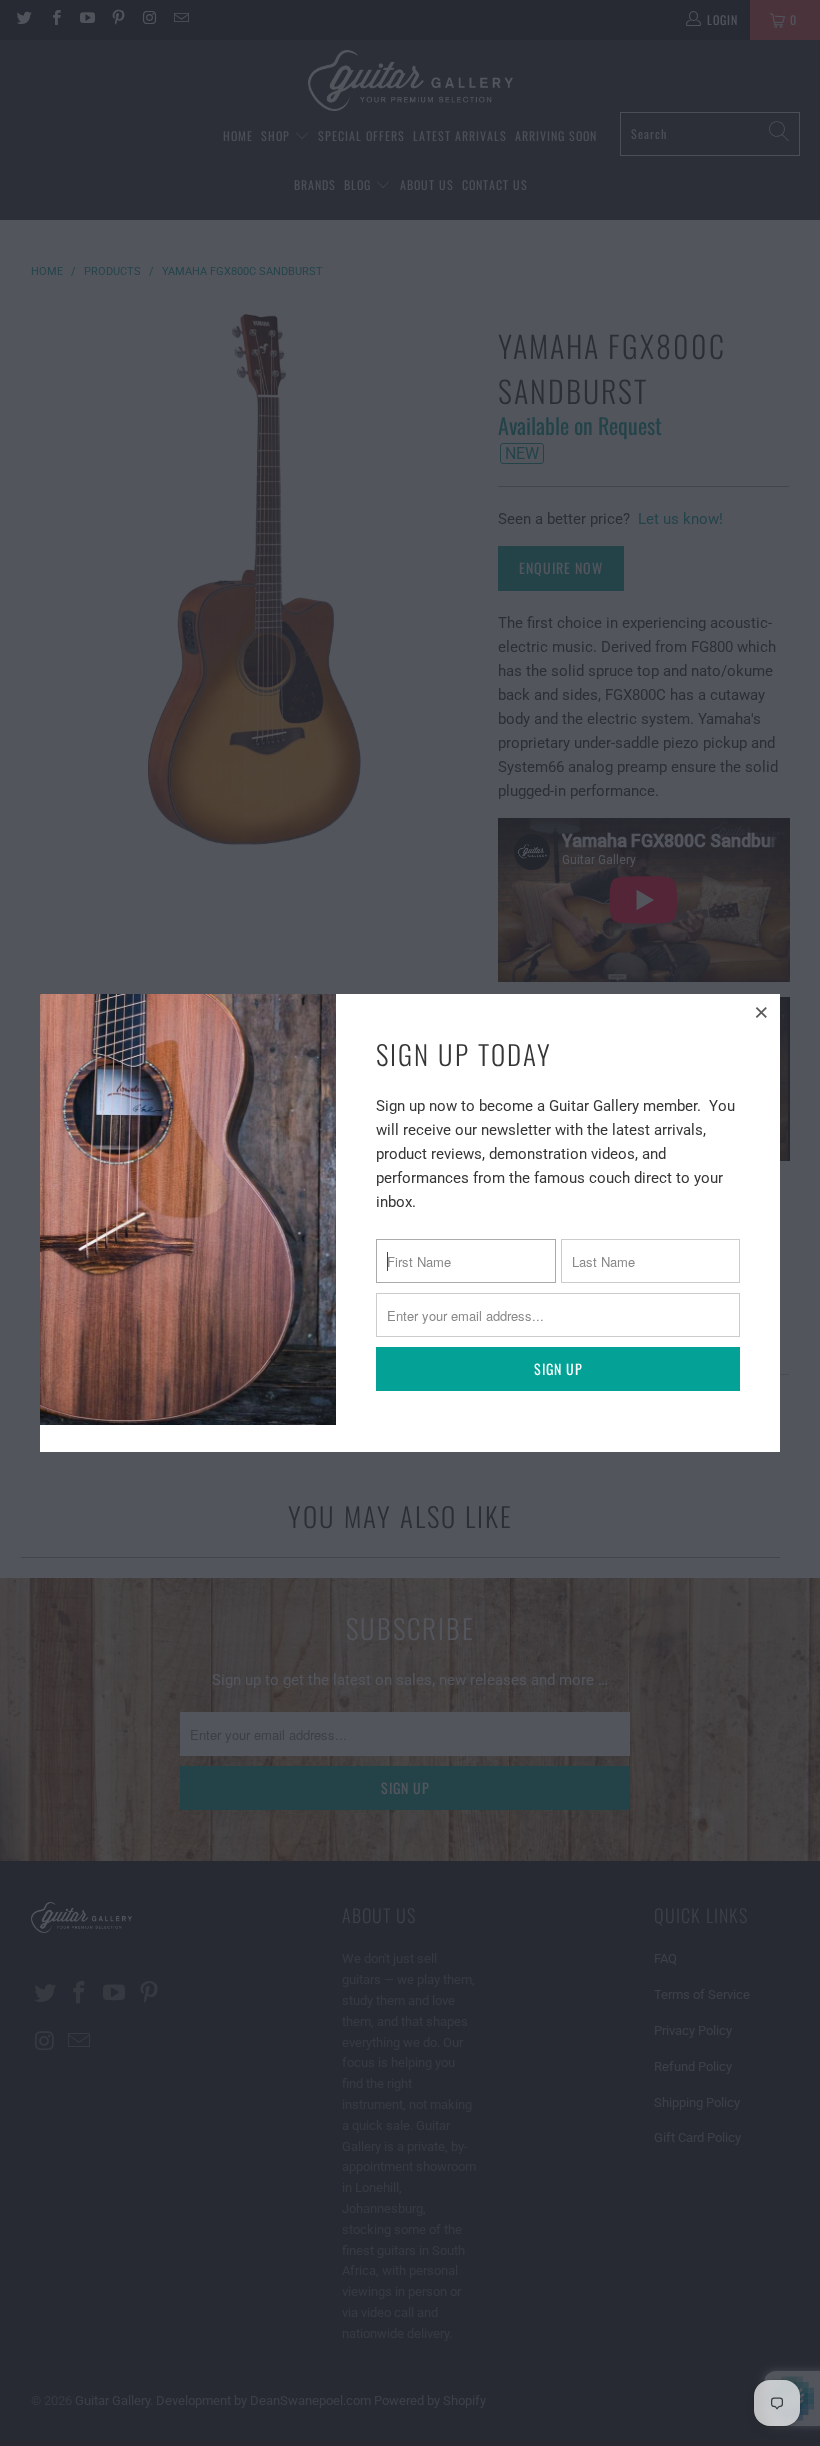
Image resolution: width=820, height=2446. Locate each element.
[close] (762, 1012)
